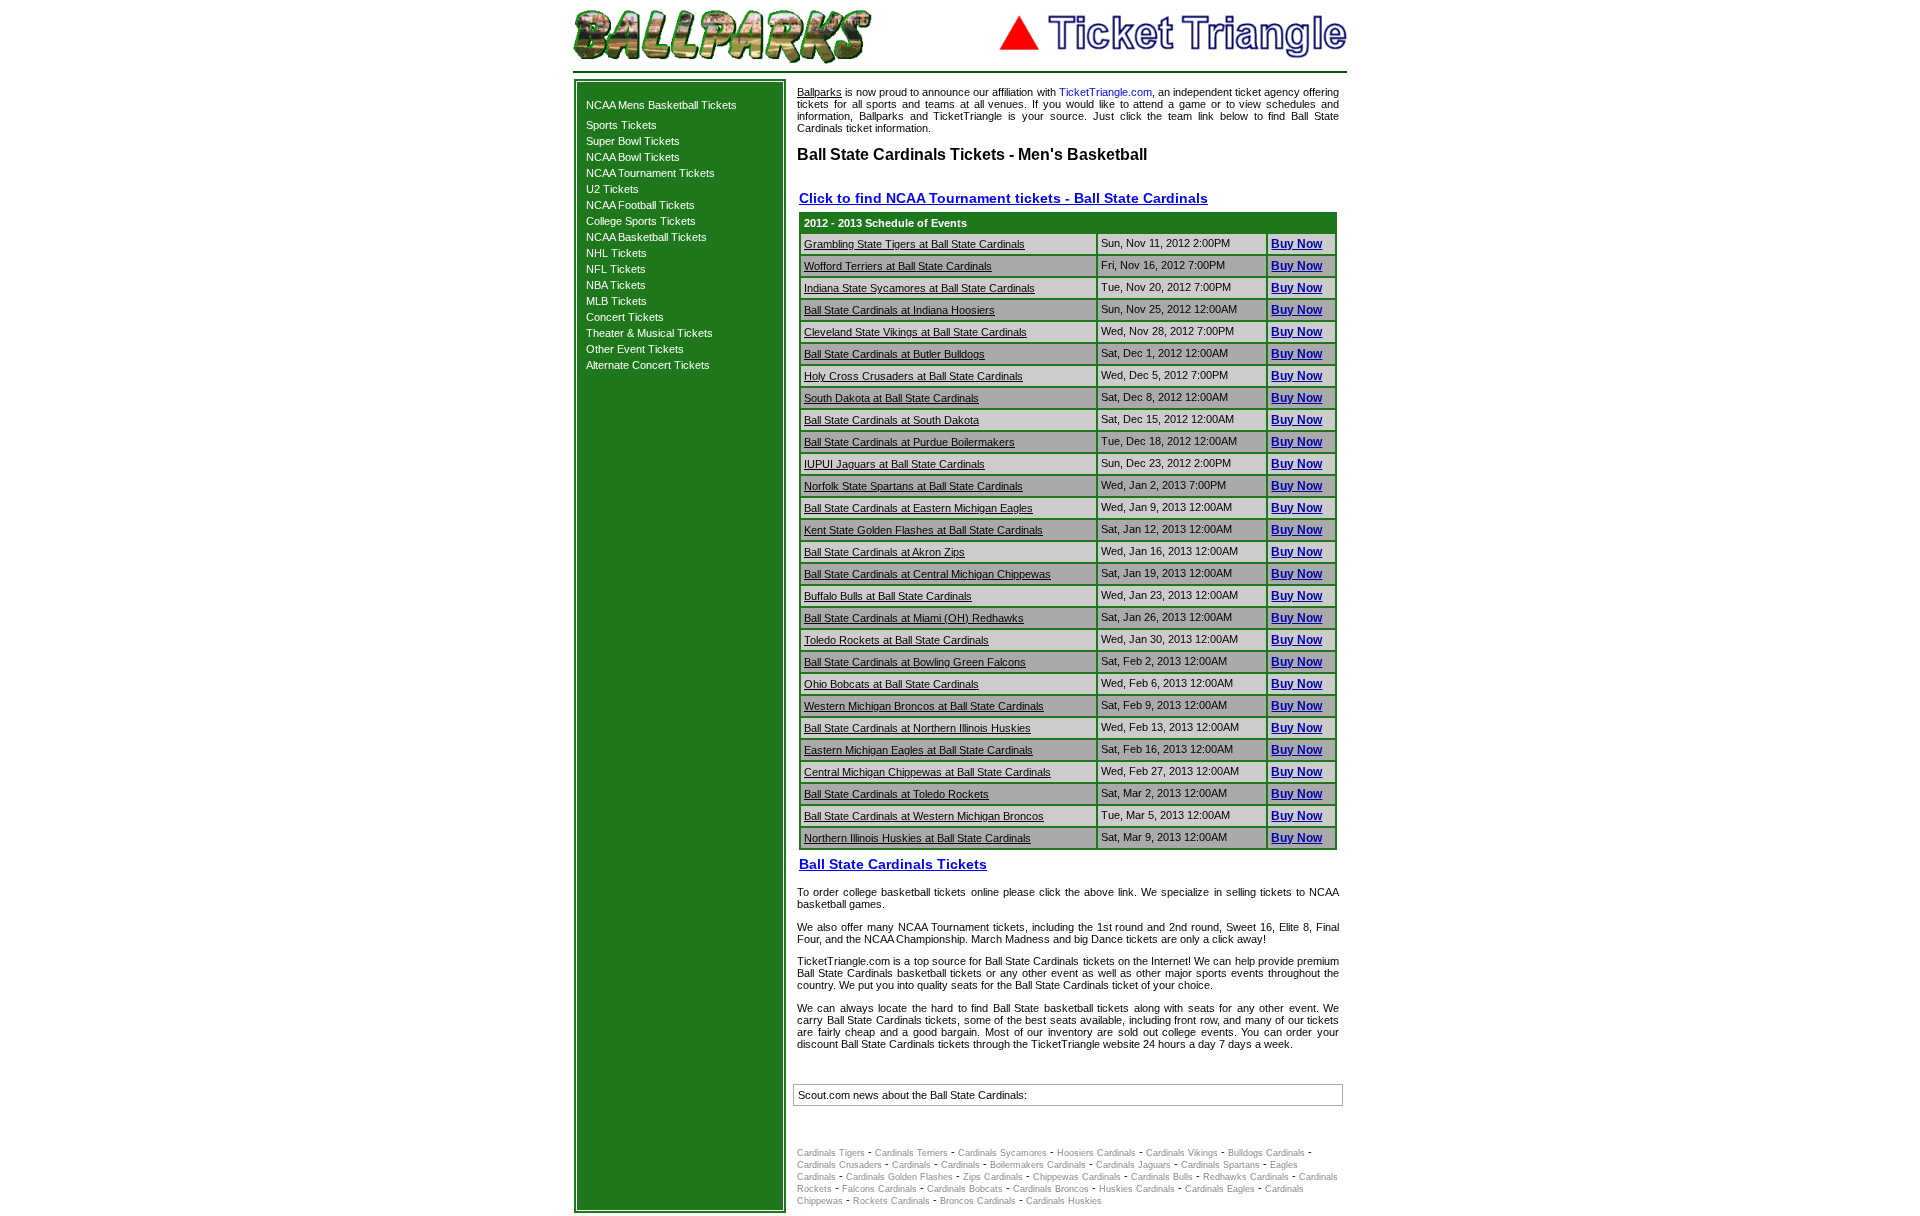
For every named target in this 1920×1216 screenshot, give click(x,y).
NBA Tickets (616, 285)
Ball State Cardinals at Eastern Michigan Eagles (918, 508)
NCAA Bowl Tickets (633, 157)
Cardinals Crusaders (839, 1165)
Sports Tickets (621, 125)
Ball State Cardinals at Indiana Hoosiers (899, 310)
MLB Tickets (616, 301)
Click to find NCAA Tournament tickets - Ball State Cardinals (1003, 198)
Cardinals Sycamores (1002, 1153)
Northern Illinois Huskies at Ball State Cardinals (917, 838)
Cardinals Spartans (1220, 1165)
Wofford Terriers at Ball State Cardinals (898, 266)
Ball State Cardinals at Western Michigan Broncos (924, 816)
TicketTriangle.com (1105, 92)
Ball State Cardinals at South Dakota (891, 420)
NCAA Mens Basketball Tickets (661, 105)
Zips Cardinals (993, 1177)
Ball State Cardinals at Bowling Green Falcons (915, 662)
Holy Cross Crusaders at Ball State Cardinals (913, 376)
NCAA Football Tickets (640, 205)
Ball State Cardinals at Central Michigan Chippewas (927, 574)
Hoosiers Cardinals (1096, 1153)
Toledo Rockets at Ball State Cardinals (896, 640)
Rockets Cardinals (891, 1201)
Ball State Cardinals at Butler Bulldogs (894, 354)
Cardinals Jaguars (1133, 1165)
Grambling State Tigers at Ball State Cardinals (914, 244)
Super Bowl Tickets (633, 141)
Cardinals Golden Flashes (899, 1177)
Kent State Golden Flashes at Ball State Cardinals (923, 530)
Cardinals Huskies (1064, 1201)
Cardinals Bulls (1162, 1177)
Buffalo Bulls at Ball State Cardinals (888, 596)
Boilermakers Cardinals (1038, 1165)
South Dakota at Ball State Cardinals (891, 398)
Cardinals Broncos (1051, 1189)
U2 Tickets (612, 189)
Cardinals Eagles (1220, 1189)
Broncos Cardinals (978, 1201)
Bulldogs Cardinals (1266, 1153)
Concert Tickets (625, 317)
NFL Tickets (616, 269)
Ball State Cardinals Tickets (893, 864)
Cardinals (913, 1165)
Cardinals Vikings (1182, 1153)
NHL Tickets (616, 253)
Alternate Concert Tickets (648, 365)
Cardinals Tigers (831, 1153)
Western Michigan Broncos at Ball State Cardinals (924, 706)
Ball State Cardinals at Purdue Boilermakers (909, 442)
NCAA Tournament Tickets (650, 173)
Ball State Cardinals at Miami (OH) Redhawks (914, 618)
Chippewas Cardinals (1077, 1177)
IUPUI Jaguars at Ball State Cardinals (894, 464)
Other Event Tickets (635, 349)
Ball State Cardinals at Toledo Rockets (896, 794)
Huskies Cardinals (1137, 1189)
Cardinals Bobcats (965, 1189)
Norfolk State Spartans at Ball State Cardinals (913, 486)
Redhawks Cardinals (1246, 1177)
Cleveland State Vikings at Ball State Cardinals (915, 332)
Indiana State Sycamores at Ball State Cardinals (919, 288)
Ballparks (819, 92)
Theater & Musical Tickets (649, 333)
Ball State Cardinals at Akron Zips (884, 552)
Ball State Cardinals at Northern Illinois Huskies (917, 728)
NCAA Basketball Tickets (646, 237)
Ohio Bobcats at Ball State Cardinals (891, 684)
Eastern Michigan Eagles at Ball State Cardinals (918, 750)
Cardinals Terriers (911, 1153)
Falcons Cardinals (879, 1189)
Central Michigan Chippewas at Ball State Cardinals (927, 772)
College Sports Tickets (641, 221)
